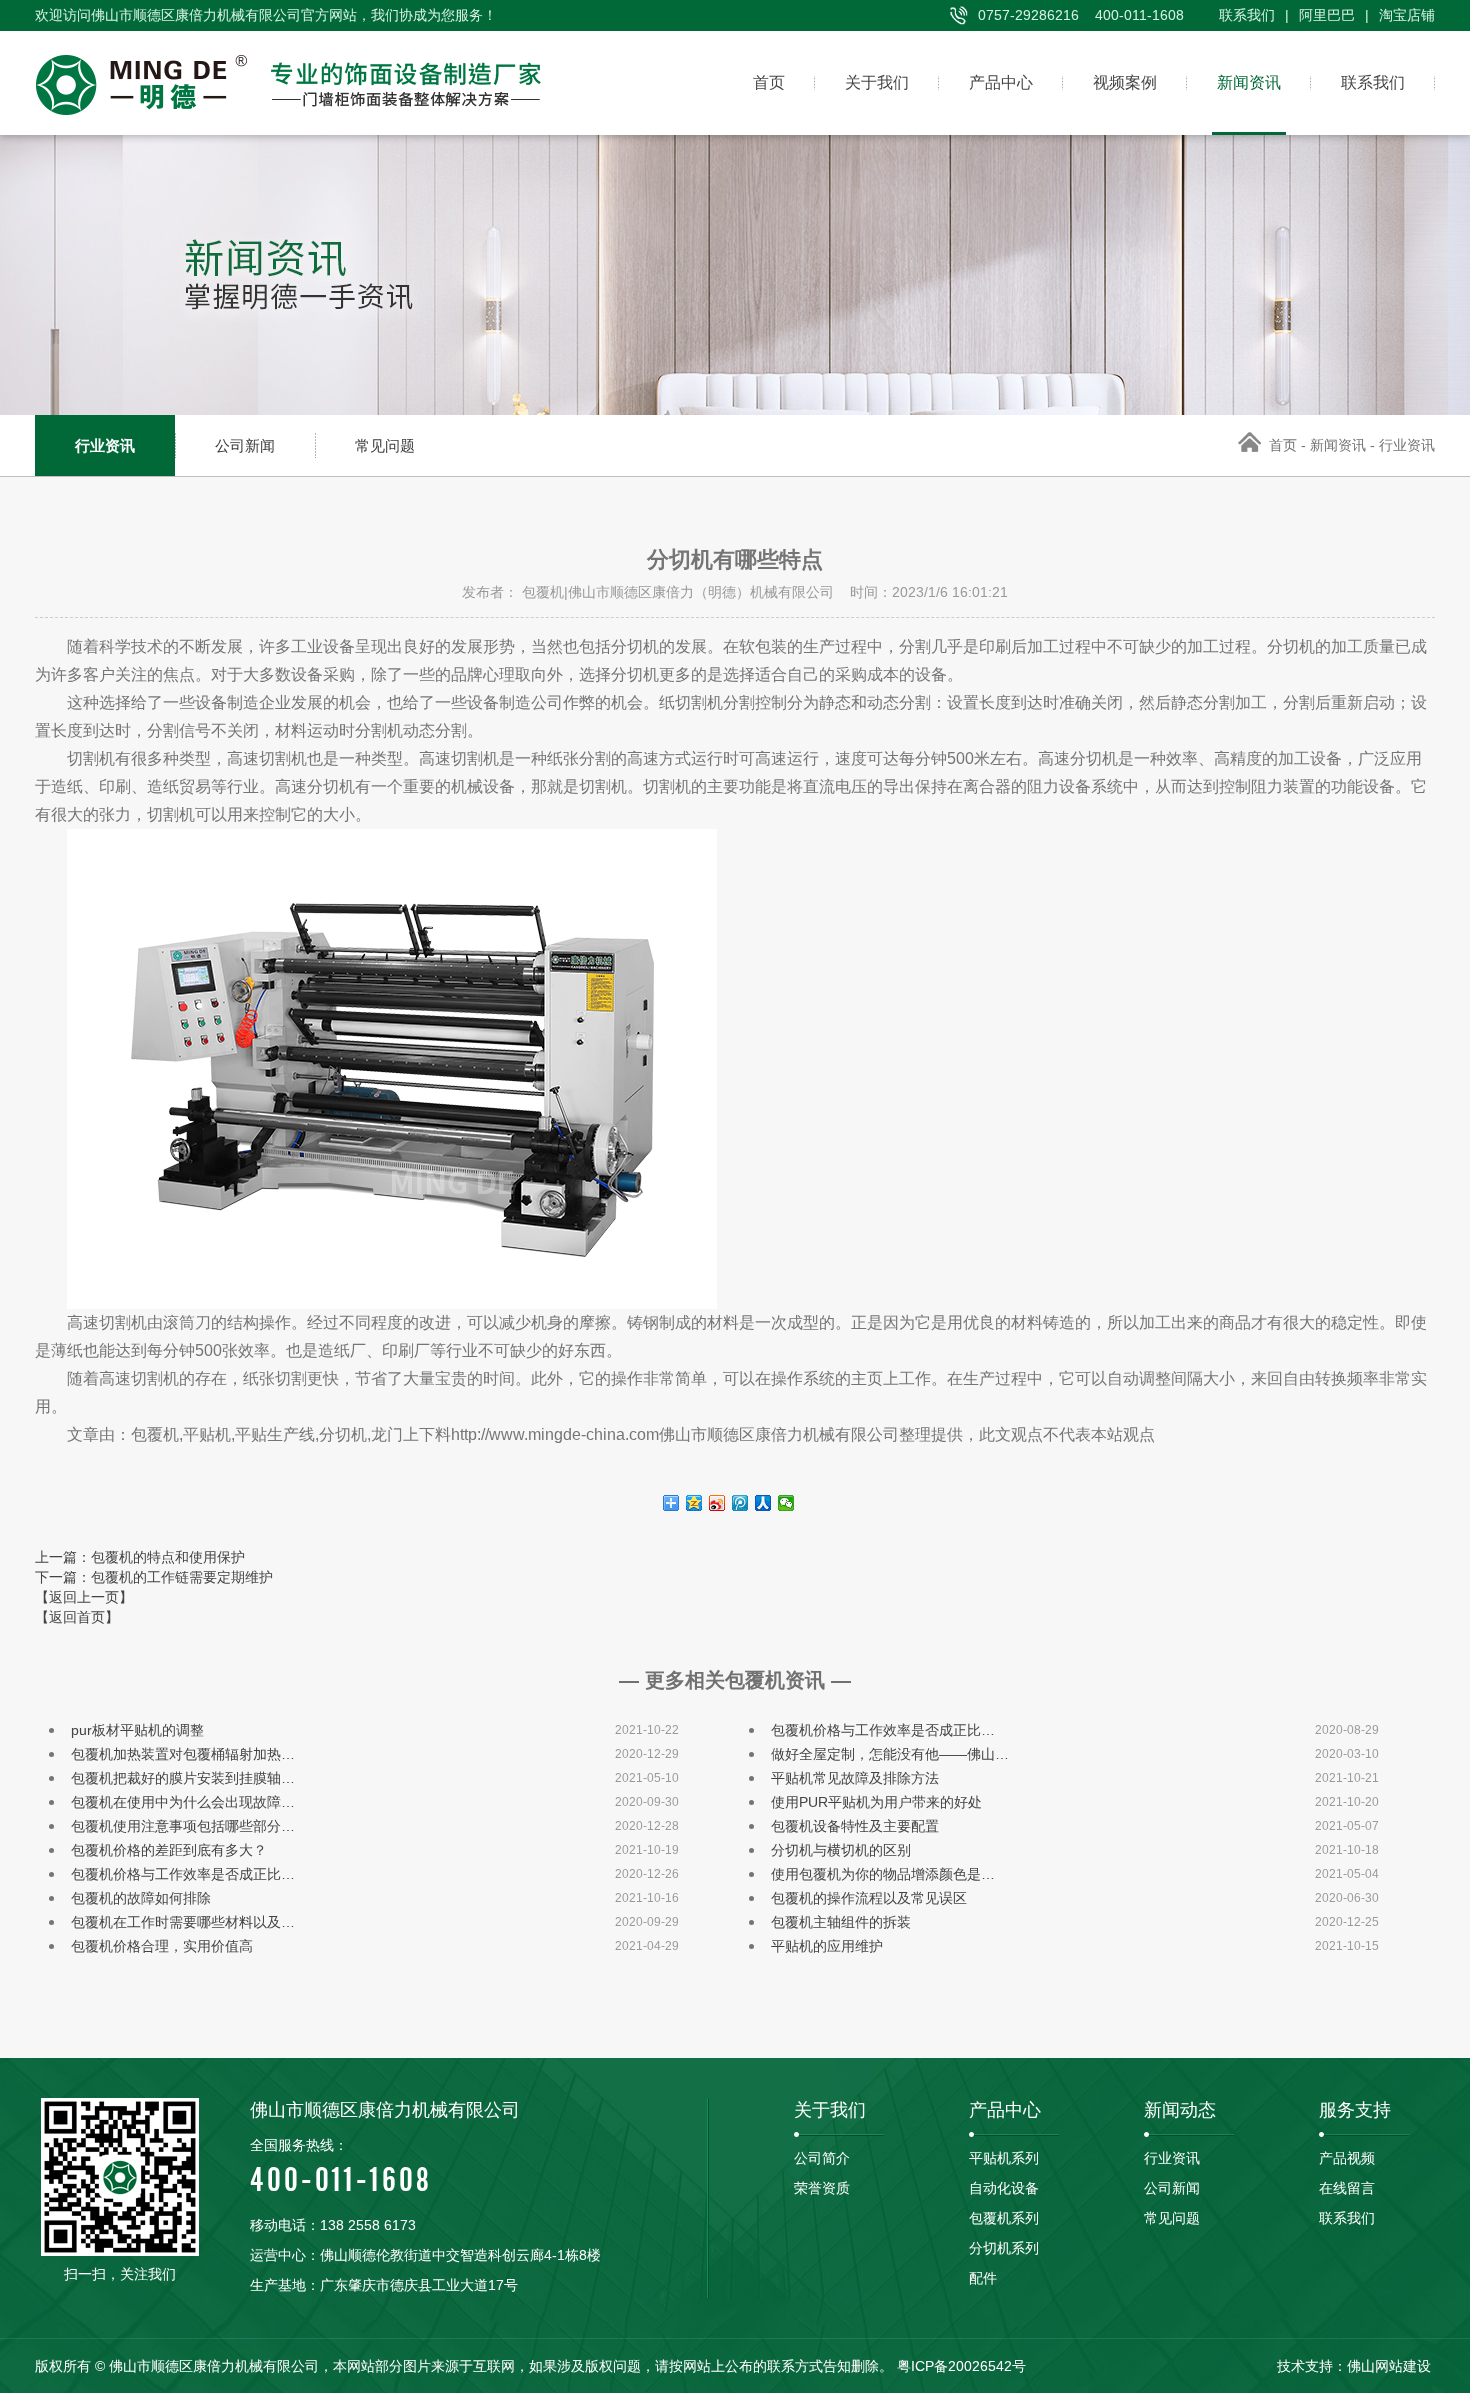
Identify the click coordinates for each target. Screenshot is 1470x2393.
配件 (983, 2278)
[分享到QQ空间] (694, 1503)
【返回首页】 (77, 1617)
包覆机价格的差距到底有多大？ (169, 1850)
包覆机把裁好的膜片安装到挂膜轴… (183, 1778)
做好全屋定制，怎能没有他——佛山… (890, 1754)
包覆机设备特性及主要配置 (855, 1826)
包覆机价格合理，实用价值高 (162, 1946)
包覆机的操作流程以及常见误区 (869, 1898)
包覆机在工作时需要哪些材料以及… (183, 1922)
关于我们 (877, 82)
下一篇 (154, 1577)
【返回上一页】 (84, 1597)
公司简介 (822, 2158)
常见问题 (385, 445)
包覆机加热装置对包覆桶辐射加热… (183, 1754)
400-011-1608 (341, 2168)
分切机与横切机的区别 (841, 1850)
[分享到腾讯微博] (740, 1503)
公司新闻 (245, 445)
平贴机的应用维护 (827, 1946)
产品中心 (1001, 82)
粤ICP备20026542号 (961, 2366)
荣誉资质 (822, 2188)
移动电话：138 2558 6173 (333, 2225)
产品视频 (1347, 2158)
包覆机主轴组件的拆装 (841, 1922)
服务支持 (1355, 2110)
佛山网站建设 (1389, 2366)
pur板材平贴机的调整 (137, 1730)
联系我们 (1247, 15)
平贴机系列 (1004, 2158)
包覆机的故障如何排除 (141, 1898)
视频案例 (1125, 82)
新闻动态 (1180, 2110)
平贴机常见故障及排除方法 (855, 1778)
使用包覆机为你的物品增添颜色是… (883, 1874)
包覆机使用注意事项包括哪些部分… (183, 1826)
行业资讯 (105, 445)
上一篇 (140, 1557)
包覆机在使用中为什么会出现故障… (183, 1802)
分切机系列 (1004, 2248)
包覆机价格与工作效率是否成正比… (883, 1730)
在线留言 (1347, 2188)
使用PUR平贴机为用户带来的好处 (876, 1802)
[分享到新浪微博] (717, 1503)
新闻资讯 (1249, 82)
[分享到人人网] (763, 1503)
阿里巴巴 (1327, 15)
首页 (769, 82)
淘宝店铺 (1407, 15)
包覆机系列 (1004, 2218)
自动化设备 (1004, 2188)
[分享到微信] (786, 1503)
